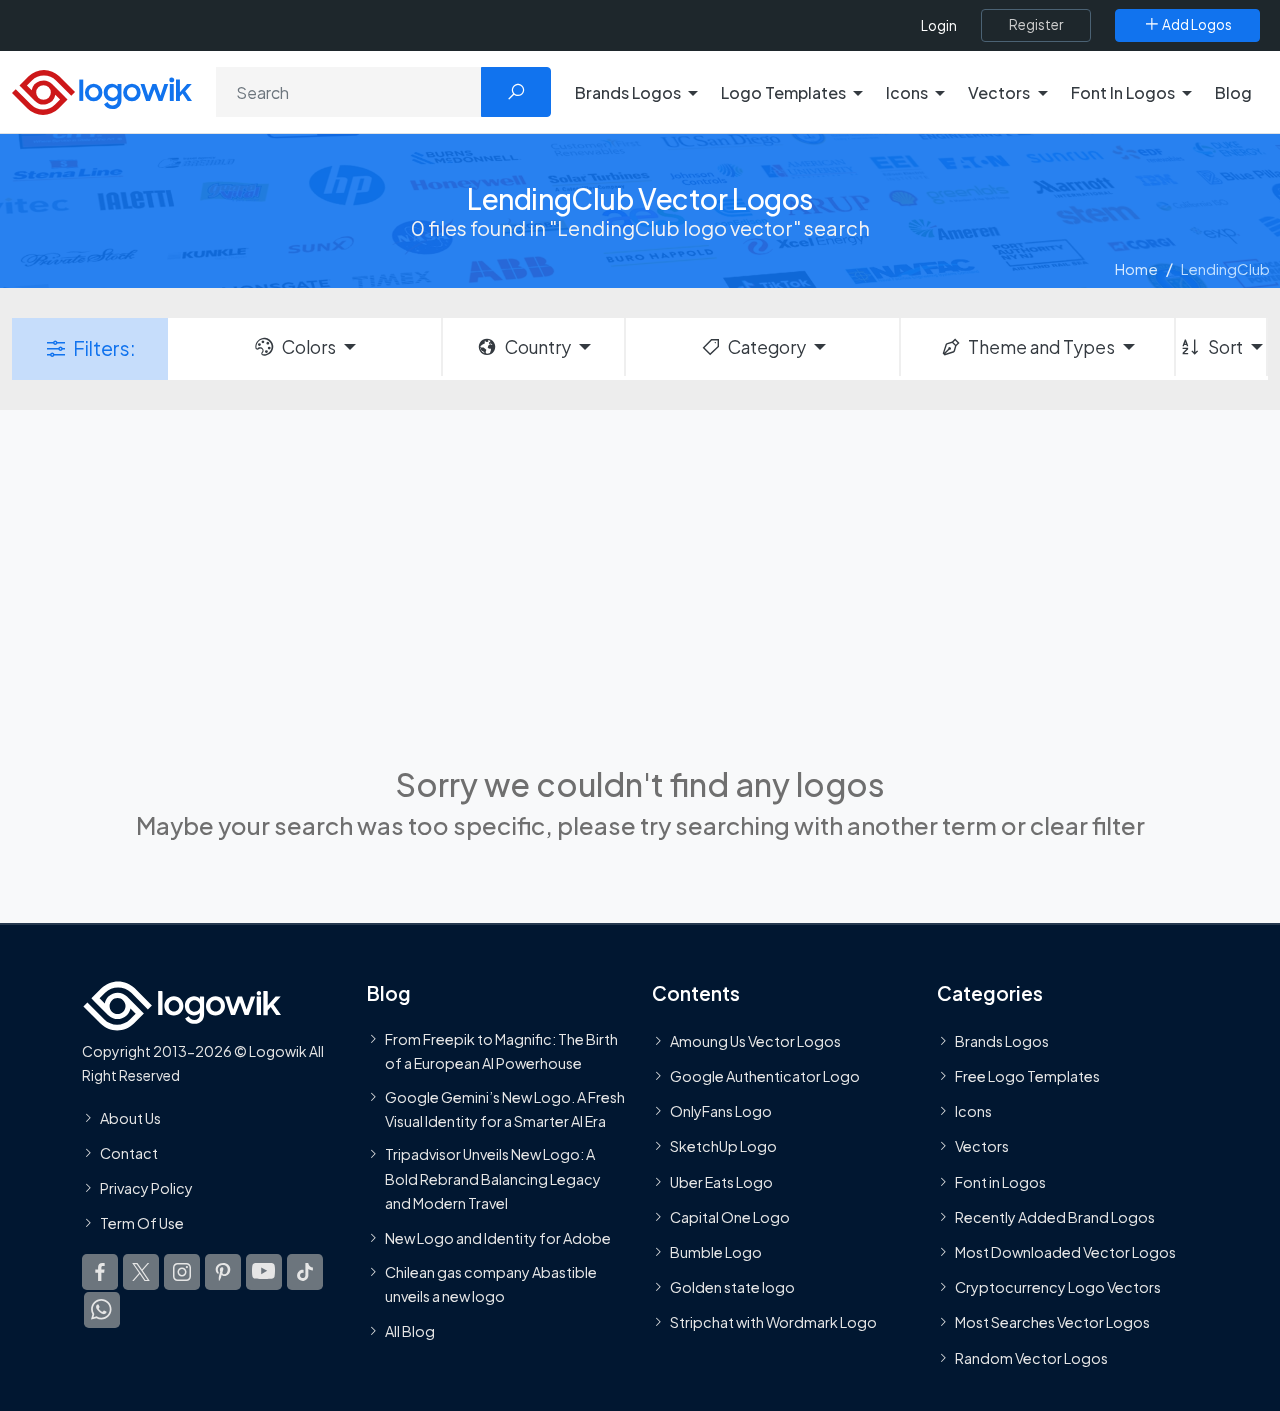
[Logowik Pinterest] (223, 1273)
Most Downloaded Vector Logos (1065, 1252)
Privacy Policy (146, 1188)
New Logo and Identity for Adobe (498, 1239)
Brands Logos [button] (628, 92)
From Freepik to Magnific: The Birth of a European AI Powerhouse (501, 1051)
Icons (973, 1112)
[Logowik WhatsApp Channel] (102, 1311)
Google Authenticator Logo (765, 1076)
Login (939, 25)
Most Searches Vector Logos (1052, 1323)
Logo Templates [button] (783, 92)
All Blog (410, 1332)
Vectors (982, 1147)
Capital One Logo (730, 1217)
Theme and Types (1041, 347)
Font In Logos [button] (1123, 92)
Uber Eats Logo (721, 1182)
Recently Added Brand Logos (1055, 1217)
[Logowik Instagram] (182, 1273)
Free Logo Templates (1027, 1076)
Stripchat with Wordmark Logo (773, 1323)
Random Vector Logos (1031, 1358)
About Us (130, 1118)
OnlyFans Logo (721, 1112)
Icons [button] (907, 92)
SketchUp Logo (723, 1147)
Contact (129, 1153)
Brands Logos (1002, 1041)
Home (1136, 268)
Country (538, 347)
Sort (1225, 347)
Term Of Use (142, 1223)
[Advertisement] (640, 585)
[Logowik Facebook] (100, 1273)
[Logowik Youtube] (264, 1273)
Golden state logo (732, 1287)
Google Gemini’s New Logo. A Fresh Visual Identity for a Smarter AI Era (505, 1109)
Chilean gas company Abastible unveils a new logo (491, 1284)
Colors (309, 347)
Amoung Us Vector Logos (755, 1041)
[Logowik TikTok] (305, 1273)
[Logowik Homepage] (102, 89)
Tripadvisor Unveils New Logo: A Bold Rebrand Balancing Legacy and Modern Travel (493, 1178)
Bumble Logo (716, 1252)
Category (767, 347)
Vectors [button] (999, 92)
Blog (1233, 92)
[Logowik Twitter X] (141, 1273)
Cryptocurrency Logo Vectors (1058, 1287)
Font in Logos (1000, 1182)
